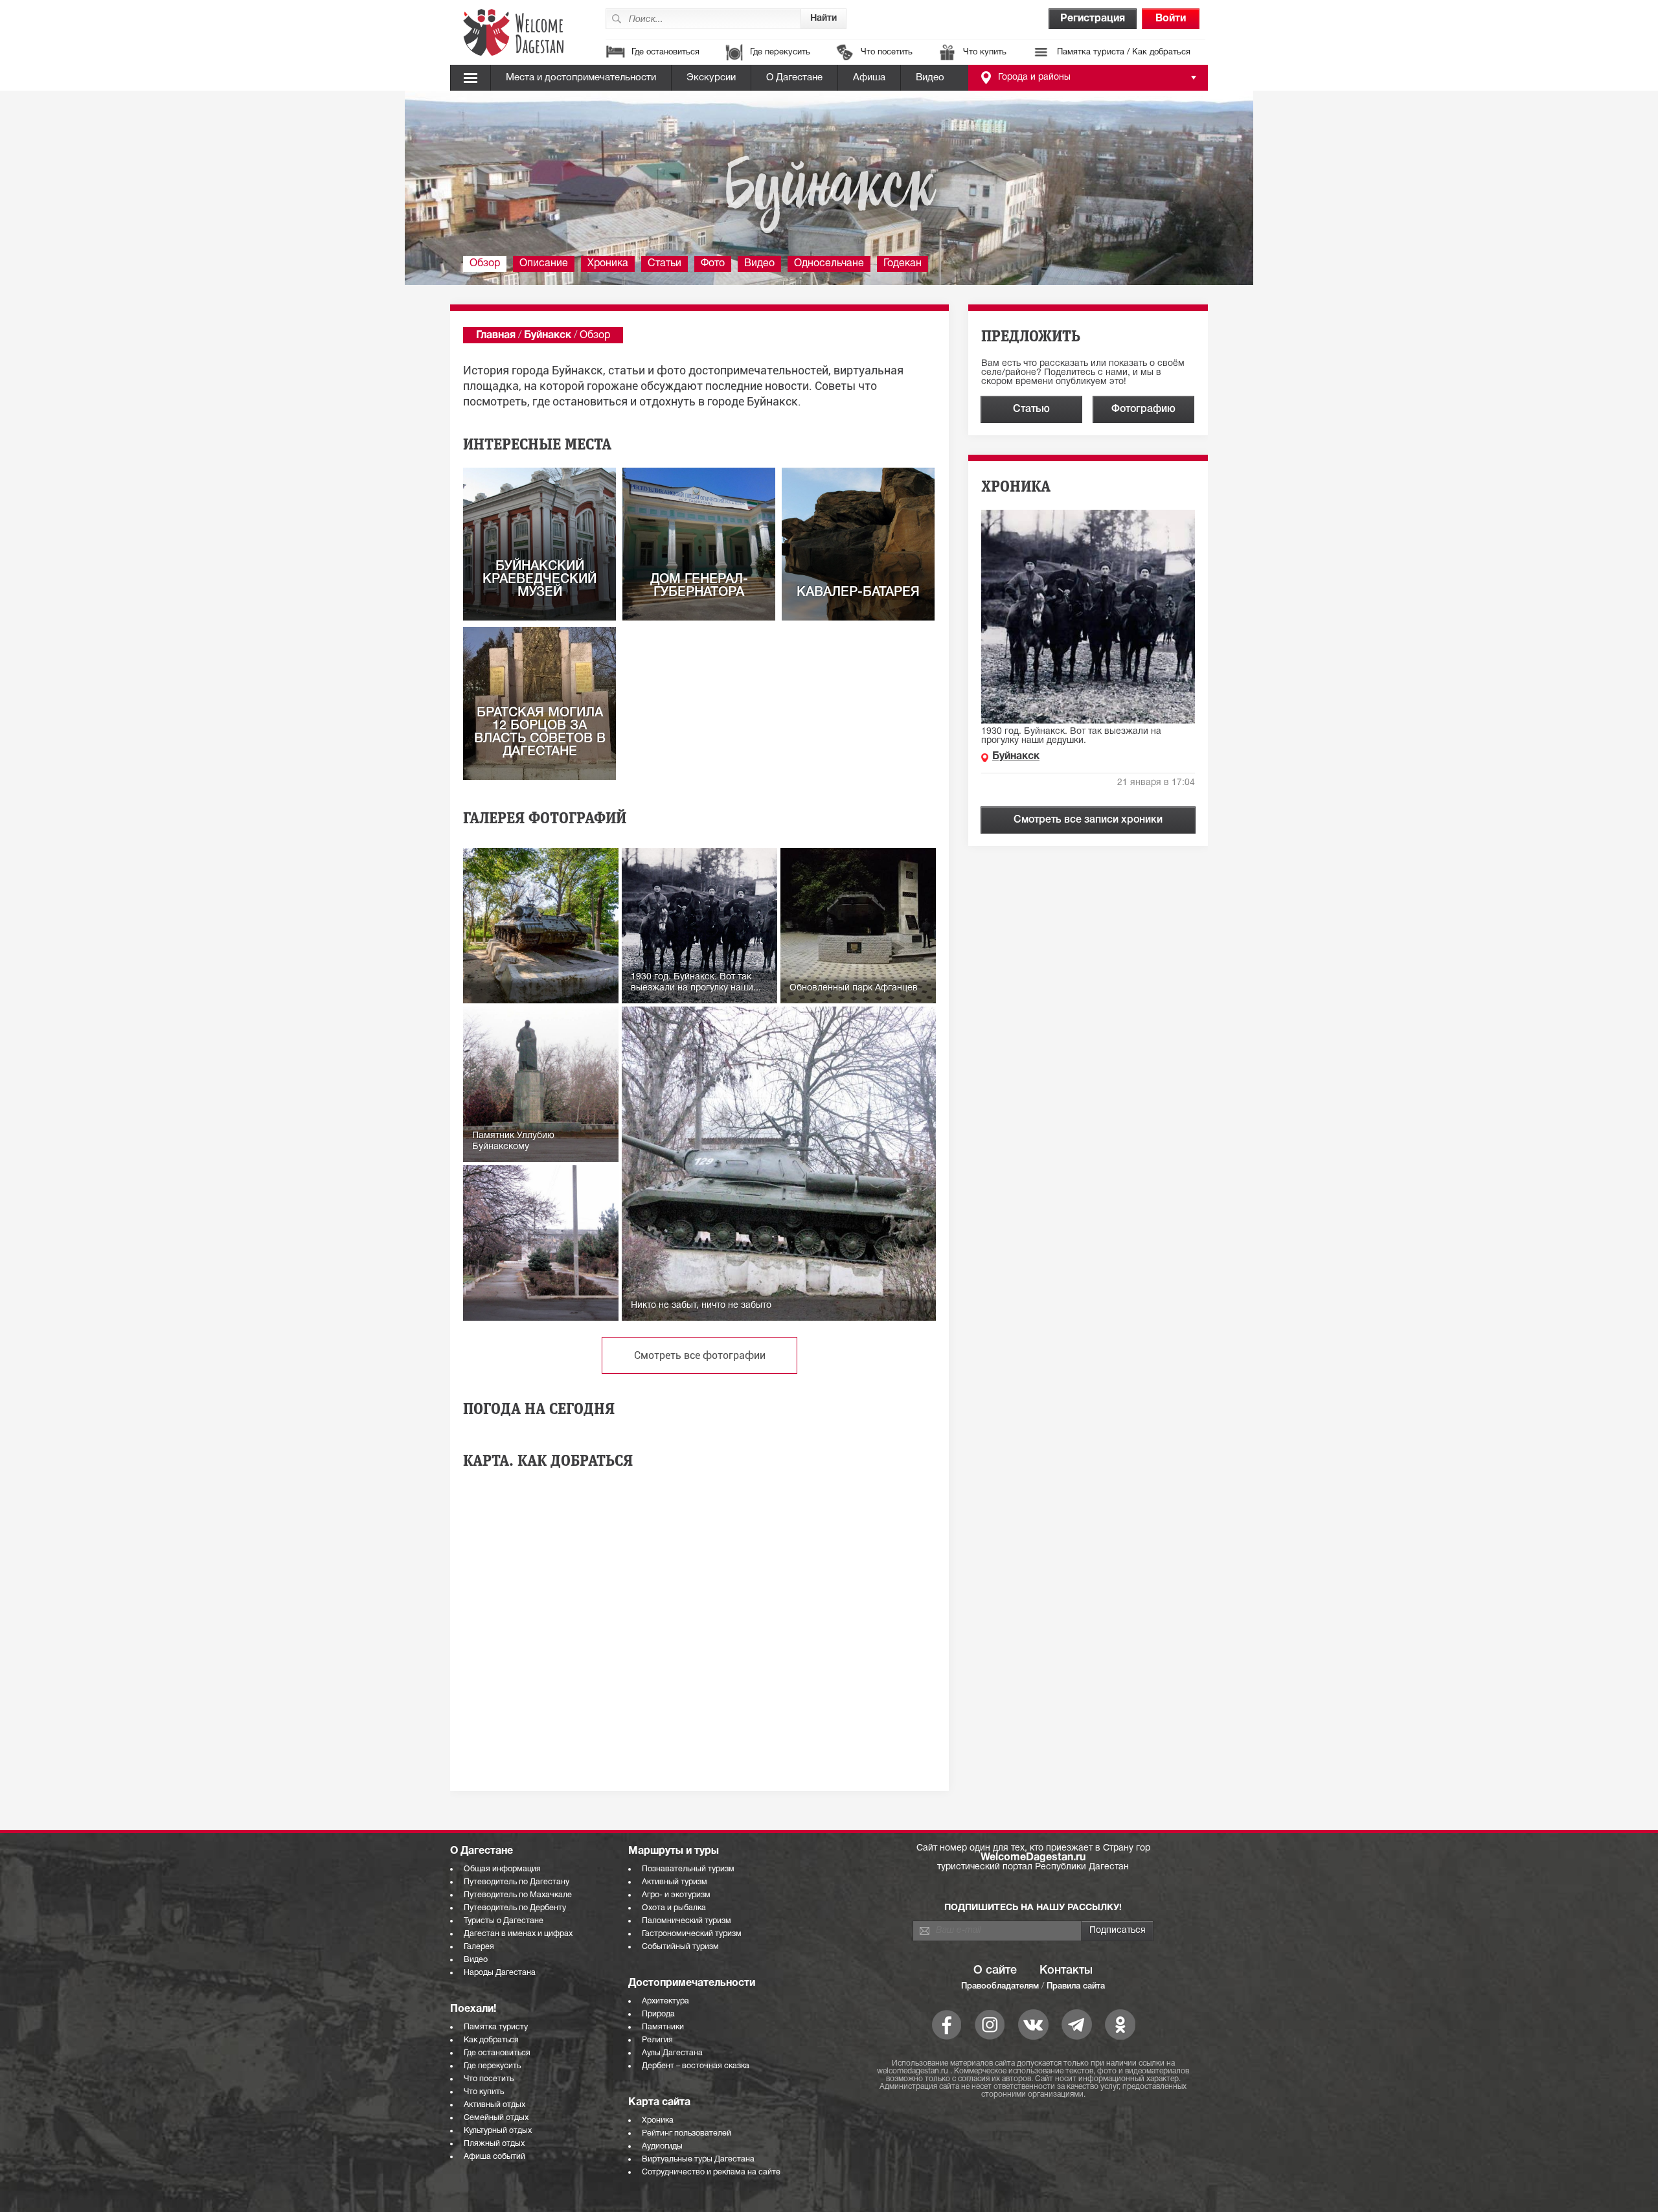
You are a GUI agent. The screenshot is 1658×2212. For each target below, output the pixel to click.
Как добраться (491, 2040)
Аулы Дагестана (672, 2053)
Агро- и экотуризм (676, 1895)
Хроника (608, 264)
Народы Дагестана (500, 1973)
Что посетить (887, 52)
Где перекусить (780, 52)
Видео (930, 78)
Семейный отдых (496, 2118)
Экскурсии (711, 78)
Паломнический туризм (687, 1921)
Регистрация (1093, 19)
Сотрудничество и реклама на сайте (711, 2172)
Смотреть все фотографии (700, 1355)
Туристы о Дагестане (504, 1921)
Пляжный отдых (494, 2144)
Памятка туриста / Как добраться (1124, 52)
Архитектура (665, 2001)
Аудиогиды (662, 2146)
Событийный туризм (680, 1947)
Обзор (485, 264)
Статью (1031, 409)
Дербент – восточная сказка (696, 2066)
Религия (657, 2040)
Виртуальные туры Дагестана (698, 2159)
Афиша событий (494, 2157)
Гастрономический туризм (692, 1934)
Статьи (664, 264)
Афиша (869, 78)
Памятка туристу (496, 2027)
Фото (713, 264)
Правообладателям (1000, 1986)
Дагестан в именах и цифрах (518, 1934)
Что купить (985, 52)
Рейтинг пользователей (687, 2133)
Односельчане (829, 264)
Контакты (1066, 1970)
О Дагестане (794, 78)
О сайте (995, 1970)
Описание (544, 264)
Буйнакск (548, 336)
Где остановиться (665, 52)
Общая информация (502, 1869)
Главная (496, 336)
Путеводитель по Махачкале (518, 1895)
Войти (1171, 19)
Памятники (663, 2027)
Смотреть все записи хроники (1088, 820)
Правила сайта (1076, 1986)
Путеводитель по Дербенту (515, 1908)
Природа (658, 2014)
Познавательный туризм (688, 1869)
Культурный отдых (498, 2131)
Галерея (479, 1947)
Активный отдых (494, 2105)
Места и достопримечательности (581, 78)
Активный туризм (675, 1882)
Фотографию (1143, 409)
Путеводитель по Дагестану (517, 1882)
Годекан (903, 264)
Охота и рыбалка (674, 1908)
